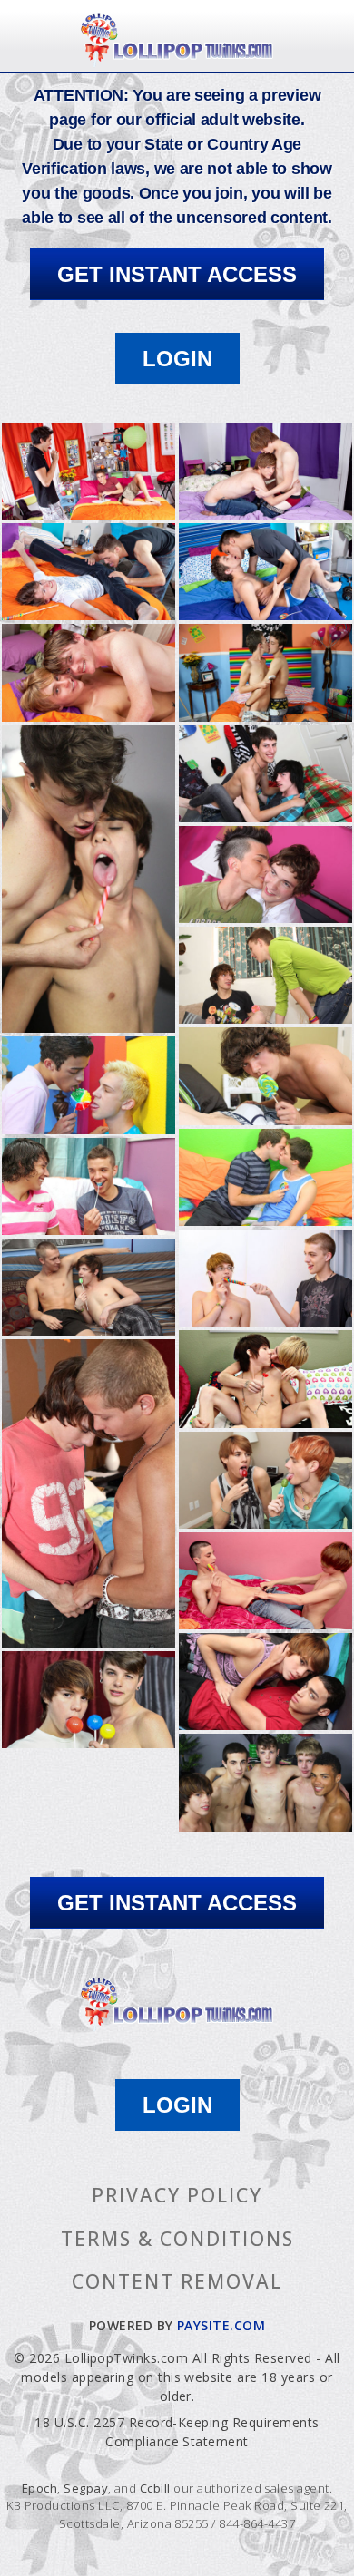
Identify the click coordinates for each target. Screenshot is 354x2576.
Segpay (86, 2488)
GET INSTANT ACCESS (177, 274)
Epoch (39, 2488)
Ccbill (155, 2488)
